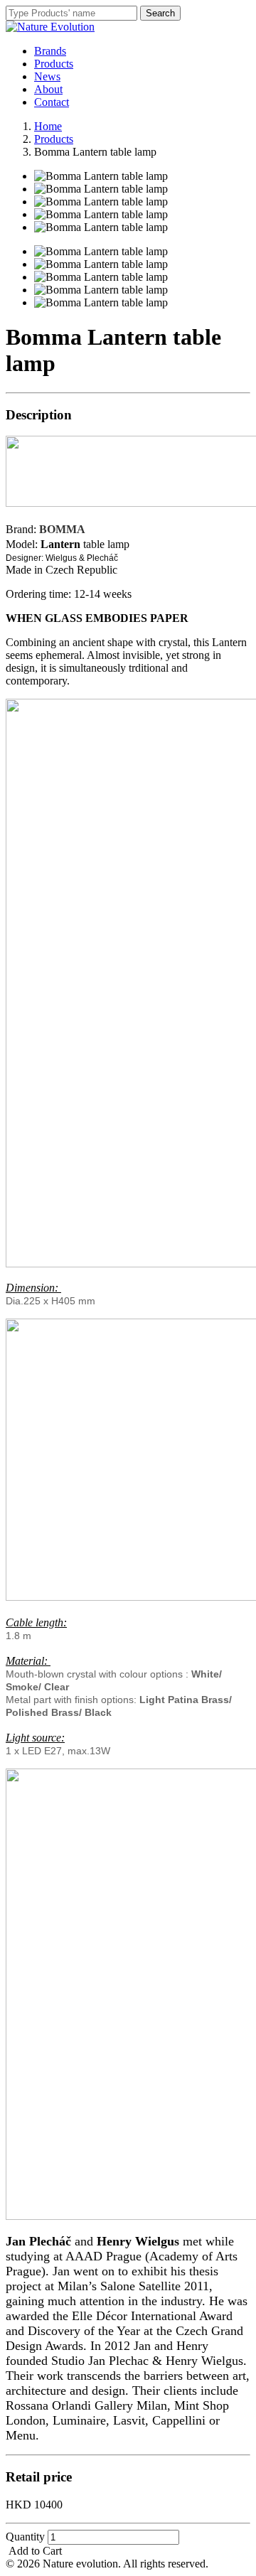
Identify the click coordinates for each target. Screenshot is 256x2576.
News (47, 76)
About (48, 89)
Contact (52, 102)
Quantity (25, 2537)
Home (48, 126)
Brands (50, 51)
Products (54, 64)
